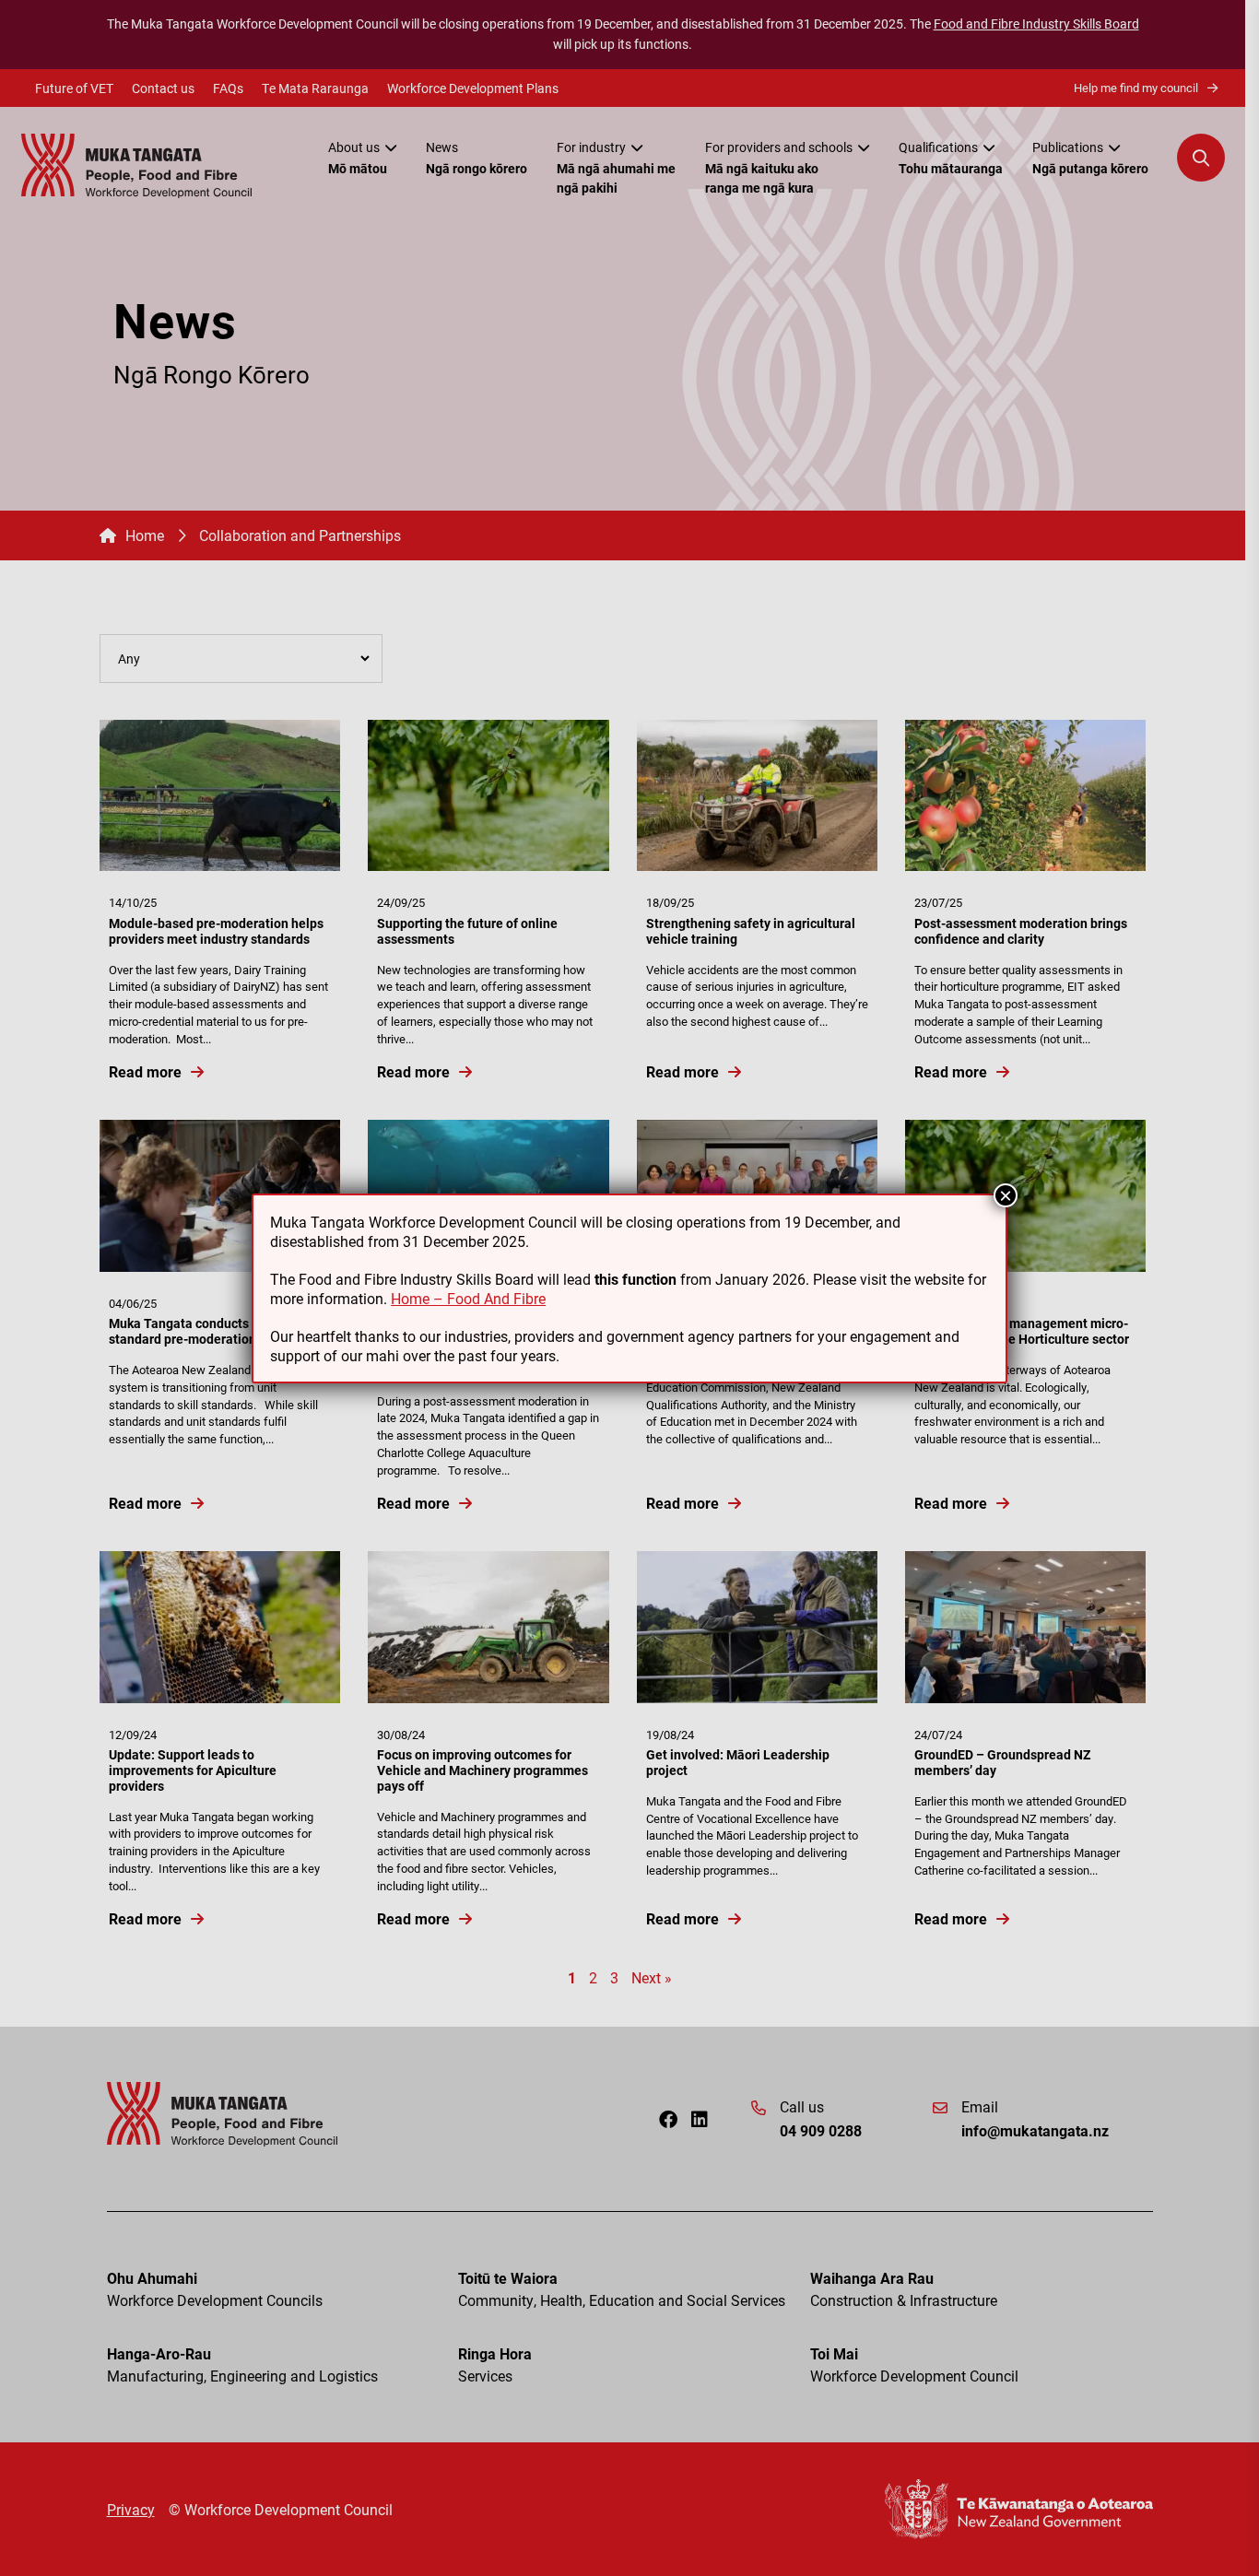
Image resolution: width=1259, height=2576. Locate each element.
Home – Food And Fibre (468, 1298)
